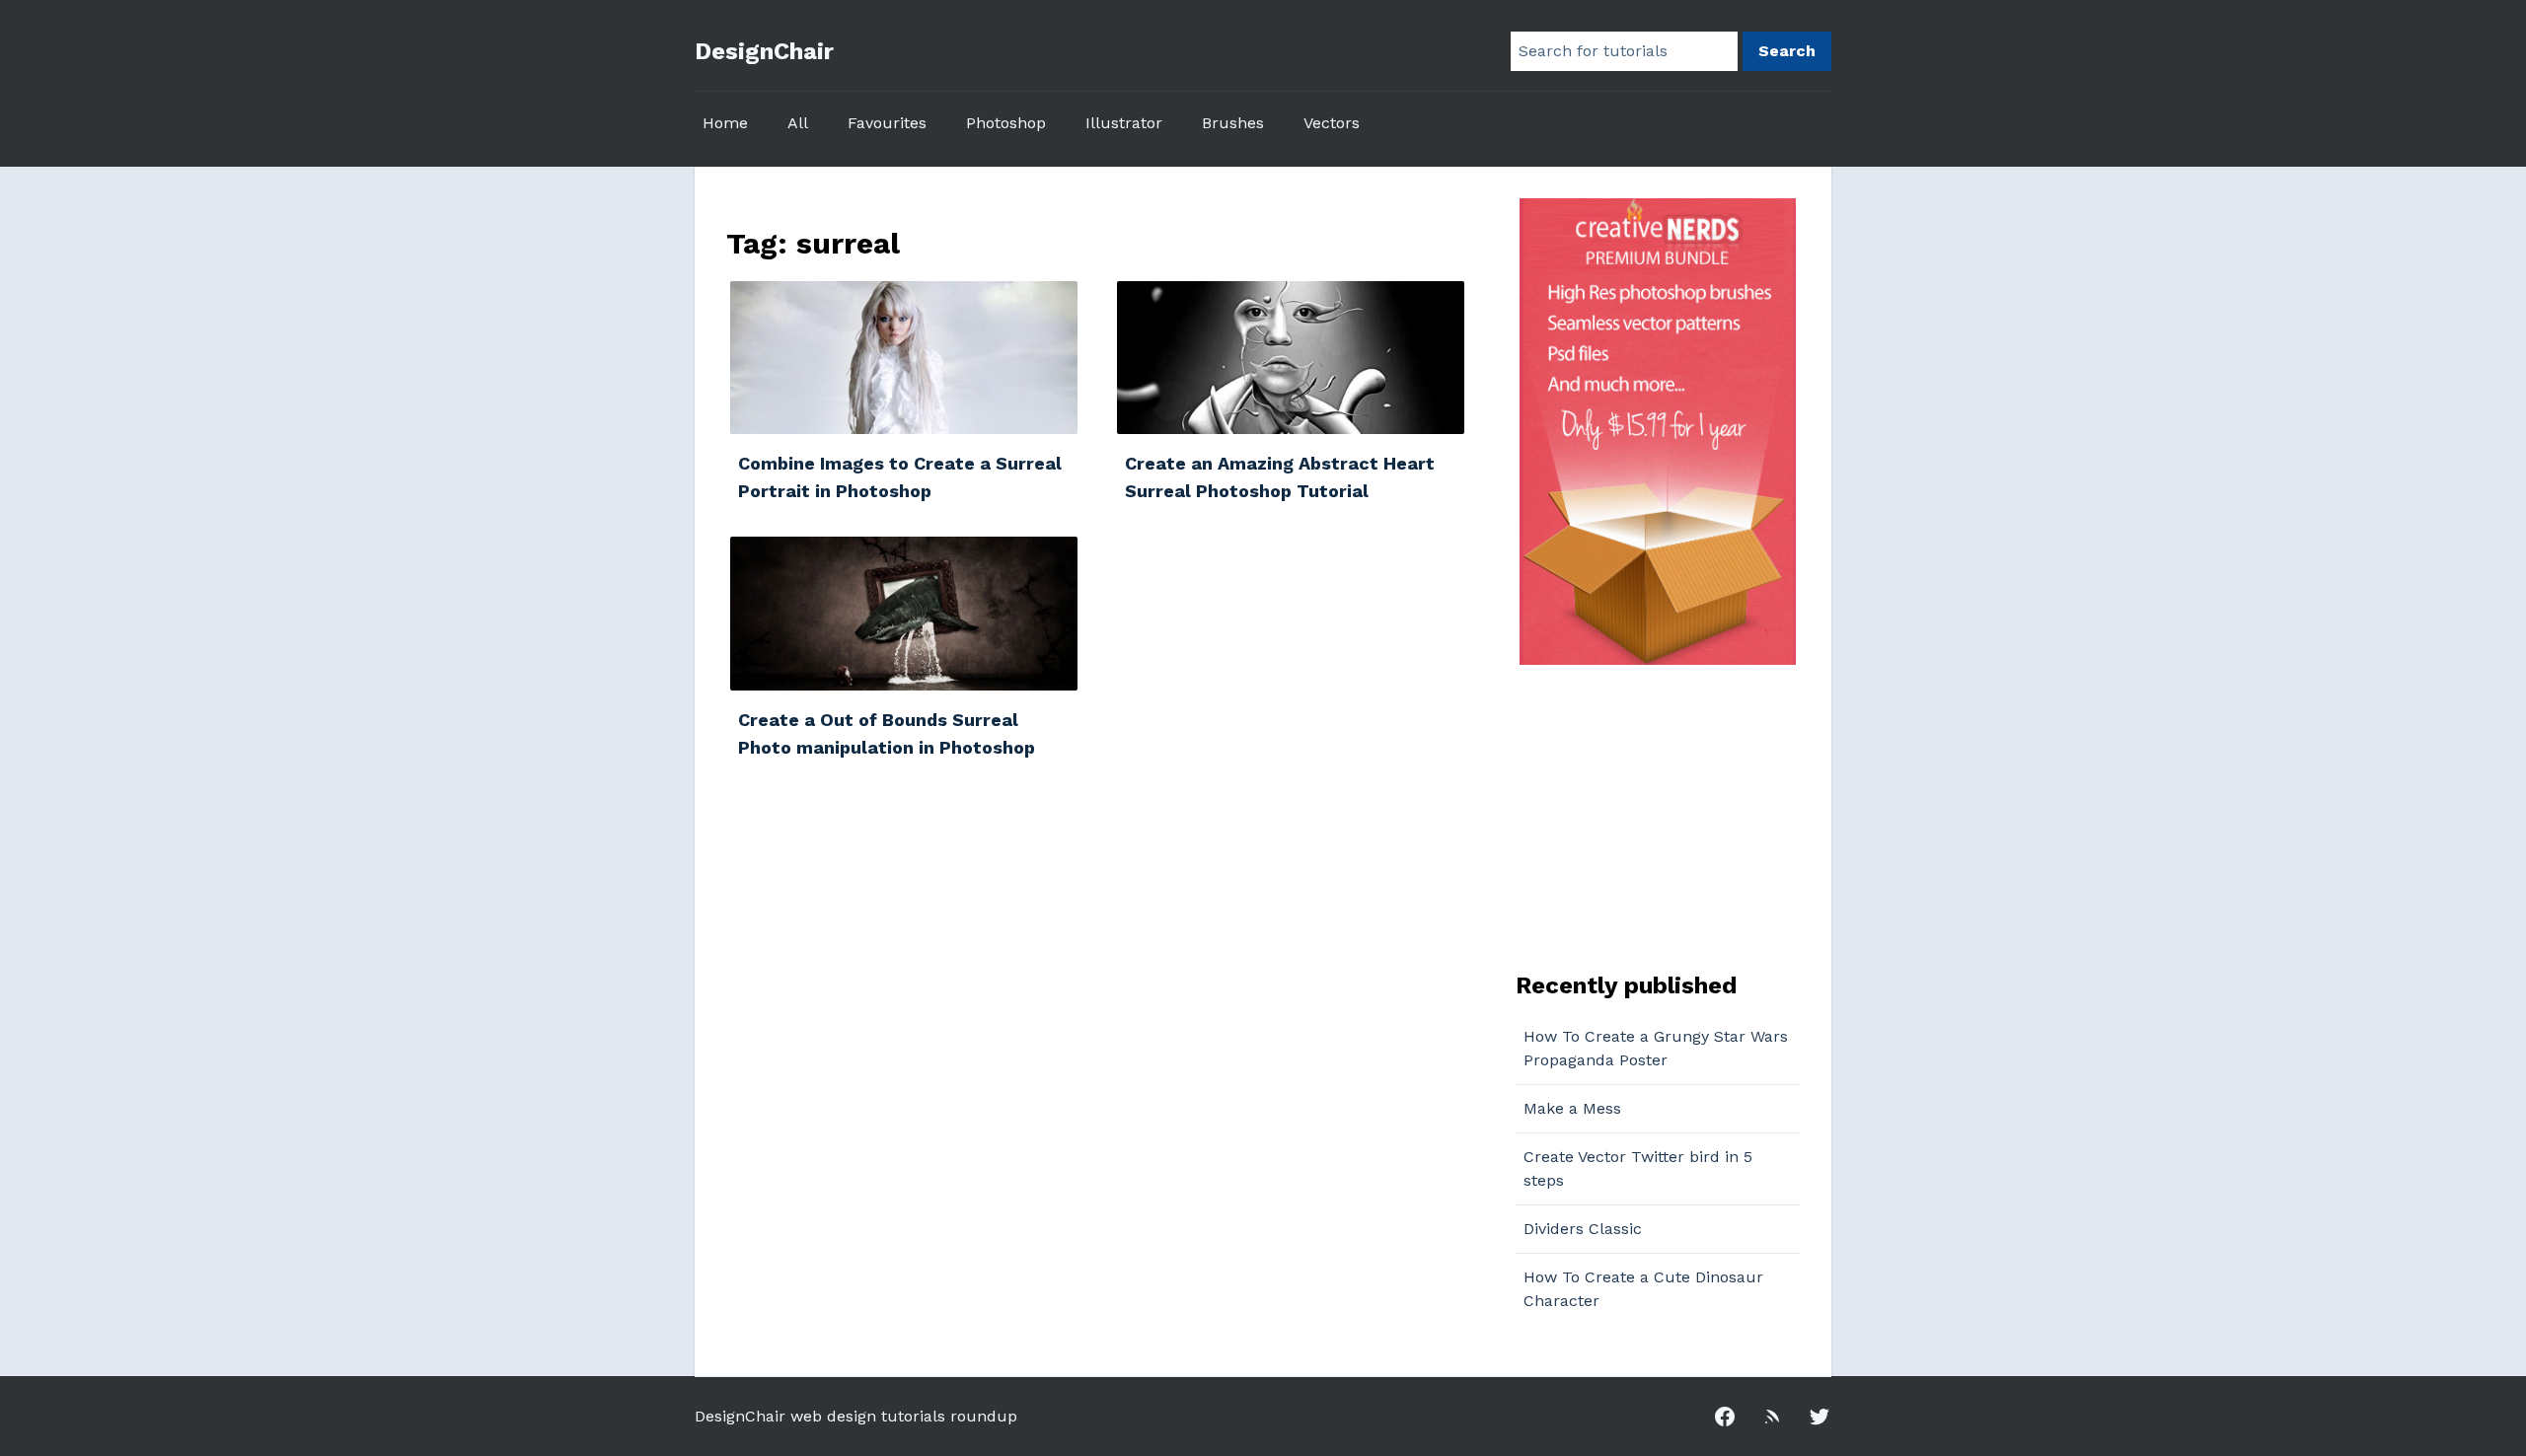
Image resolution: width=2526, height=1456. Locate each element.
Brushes (1233, 123)
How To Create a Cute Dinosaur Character (1643, 1289)
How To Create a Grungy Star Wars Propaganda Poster (1656, 1048)
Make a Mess (1572, 1108)
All (798, 123)
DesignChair (764, 51)
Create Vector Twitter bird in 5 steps (1638, 1168)
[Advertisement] (1639, 816)
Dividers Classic (1583, 1229)
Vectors (1332, 123)
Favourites (887, 123)
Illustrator (1124, 123)
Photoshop (1006, 123)
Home (725, 123)
